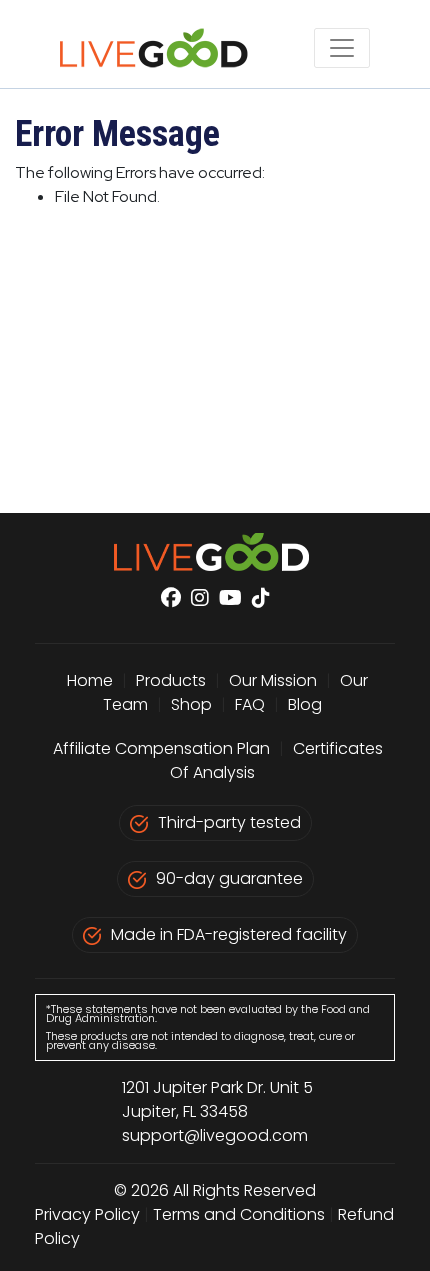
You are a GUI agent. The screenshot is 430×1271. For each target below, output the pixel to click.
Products (171, 680)
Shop (191, 704)
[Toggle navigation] (342, 48)
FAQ (250, 704)
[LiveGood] (165, 48)
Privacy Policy (87, 1214)
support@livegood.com (215, 1135)
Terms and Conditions (239, 1214)
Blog (305, 704)
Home (90, 680)
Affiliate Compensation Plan (161, 748)
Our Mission (273, 680)
